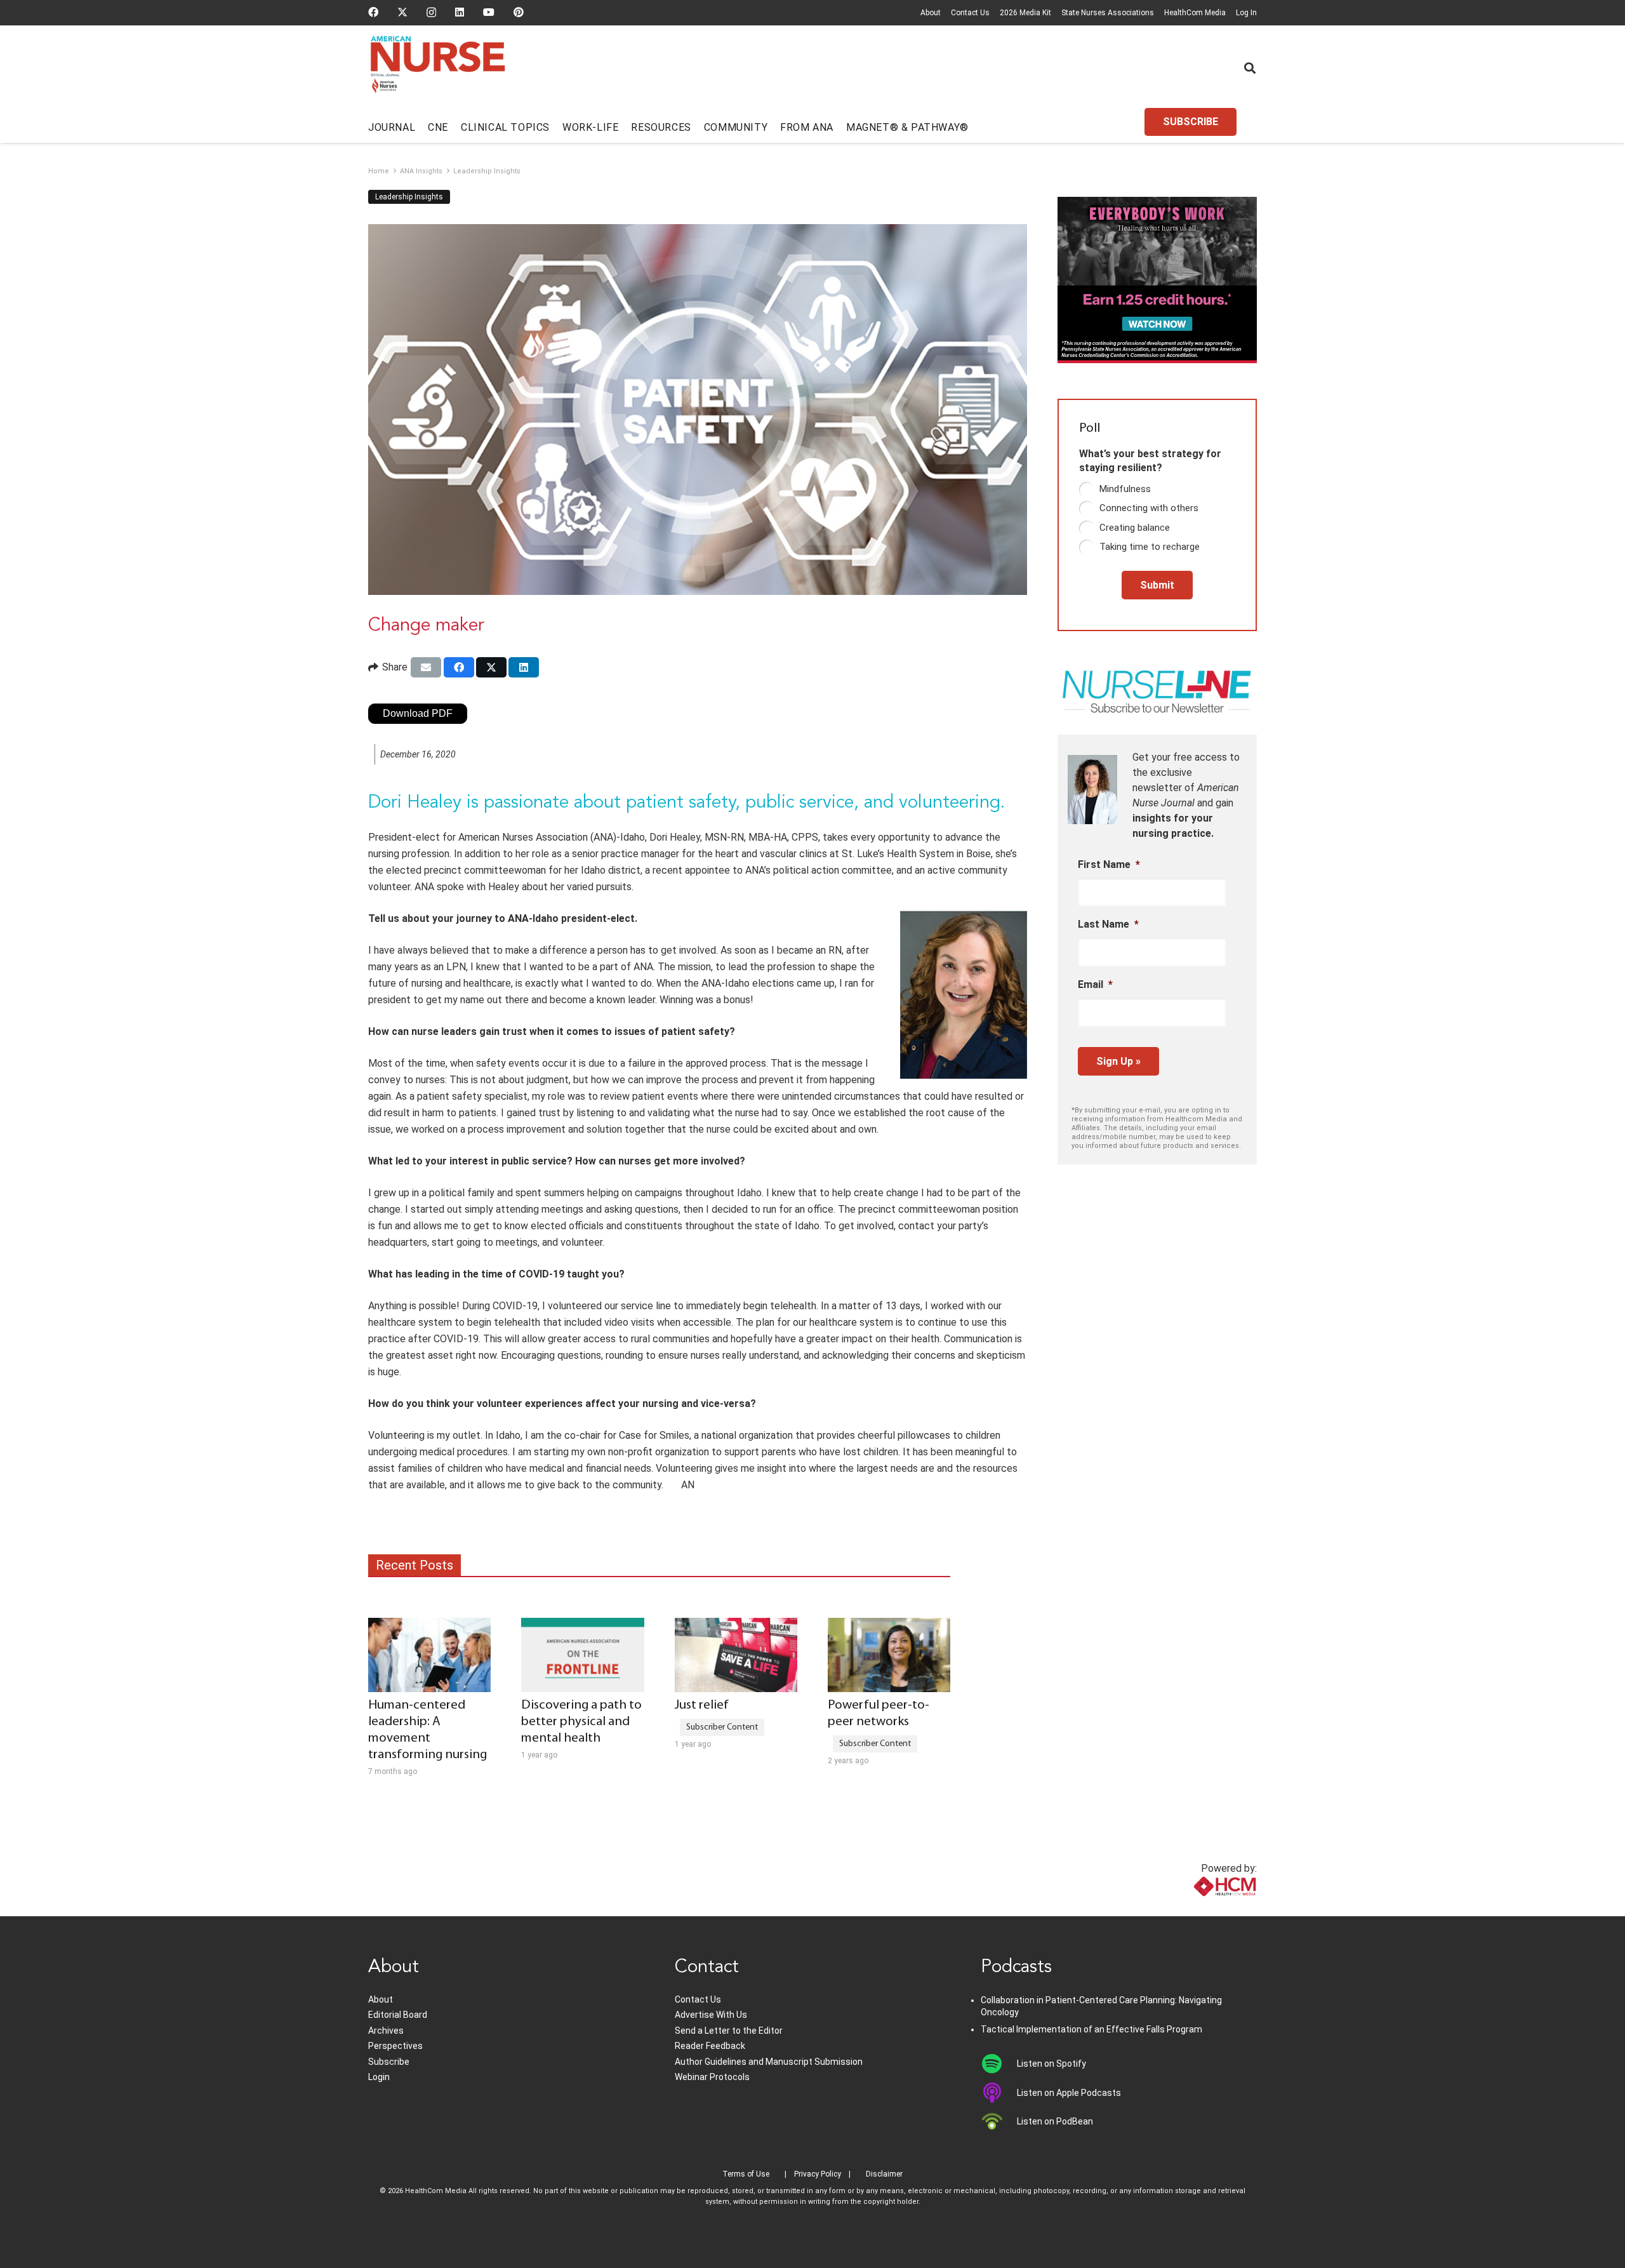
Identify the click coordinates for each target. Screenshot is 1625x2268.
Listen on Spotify (1051, 2064)
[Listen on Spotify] (999, 2064)
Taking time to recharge (1150, 547)
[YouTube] (489, 12)
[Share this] (459, 667)
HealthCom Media (1195, 13)
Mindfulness (1125, 489)
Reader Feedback (710, 2046)
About (931, 13)
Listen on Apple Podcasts (1069, 2093)
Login (379, 2077)
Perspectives (395, 2046)
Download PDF (418, 713)
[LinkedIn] (460, 12)
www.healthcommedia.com (1197, 1908)
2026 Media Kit (1025, 13)
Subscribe (389, 2062)
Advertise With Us (711, 2015)
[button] (1250, 68)
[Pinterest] (519, 12)
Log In (1246, 13)
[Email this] (426, 667)
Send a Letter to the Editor (729, 2031)
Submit (1157, 585)
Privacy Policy (818, 2174)
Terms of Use (746, 2174)
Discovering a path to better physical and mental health (581, 1722)
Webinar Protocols (712, 2077)
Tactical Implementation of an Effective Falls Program (1091, 2029)
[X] (402, 12)
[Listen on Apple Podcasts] (999, 2093)
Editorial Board (398, 2015)
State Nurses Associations (1108, 13)
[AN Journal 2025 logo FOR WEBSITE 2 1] (438, 69)
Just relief (702, 1705)
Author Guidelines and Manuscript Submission (769, 2062)
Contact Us (970, 13)
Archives (386, 2031)
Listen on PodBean (1055, 2121)
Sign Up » (1118, 1061)
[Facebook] (373, 12)
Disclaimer (884, 2174)
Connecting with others (1149, 508)
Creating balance (1135, 528)
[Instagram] (431, 13)
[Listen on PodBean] (999, 2121)
